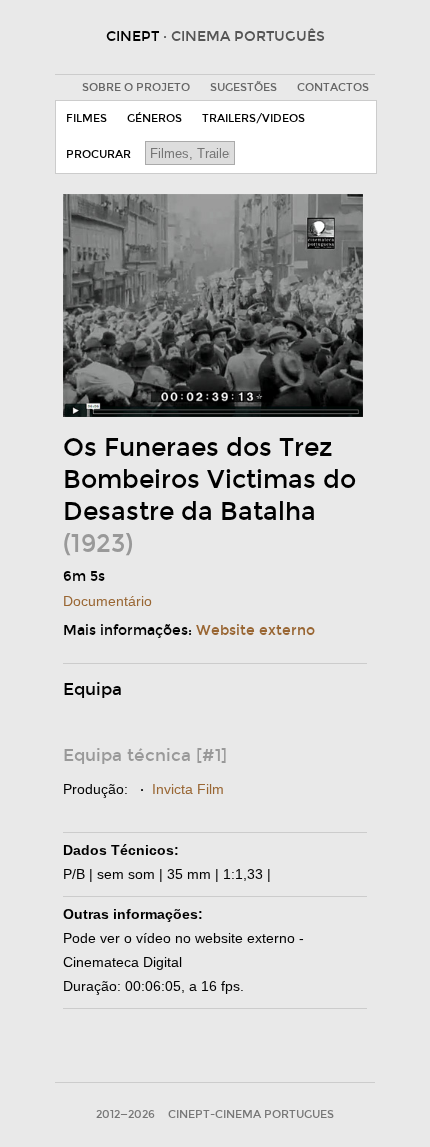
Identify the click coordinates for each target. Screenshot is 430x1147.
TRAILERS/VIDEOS (253, 118)
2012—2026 (125, 1114)
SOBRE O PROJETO (136, 87)
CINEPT (215, 36)
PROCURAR (98, 154)
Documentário (107, 601)
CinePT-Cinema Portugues (251, 1114)
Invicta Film (188, 789)
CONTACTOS (333, 87)
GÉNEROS (154, 118)
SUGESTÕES (243, 87)
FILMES (86, 118)
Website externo (255, 630)
